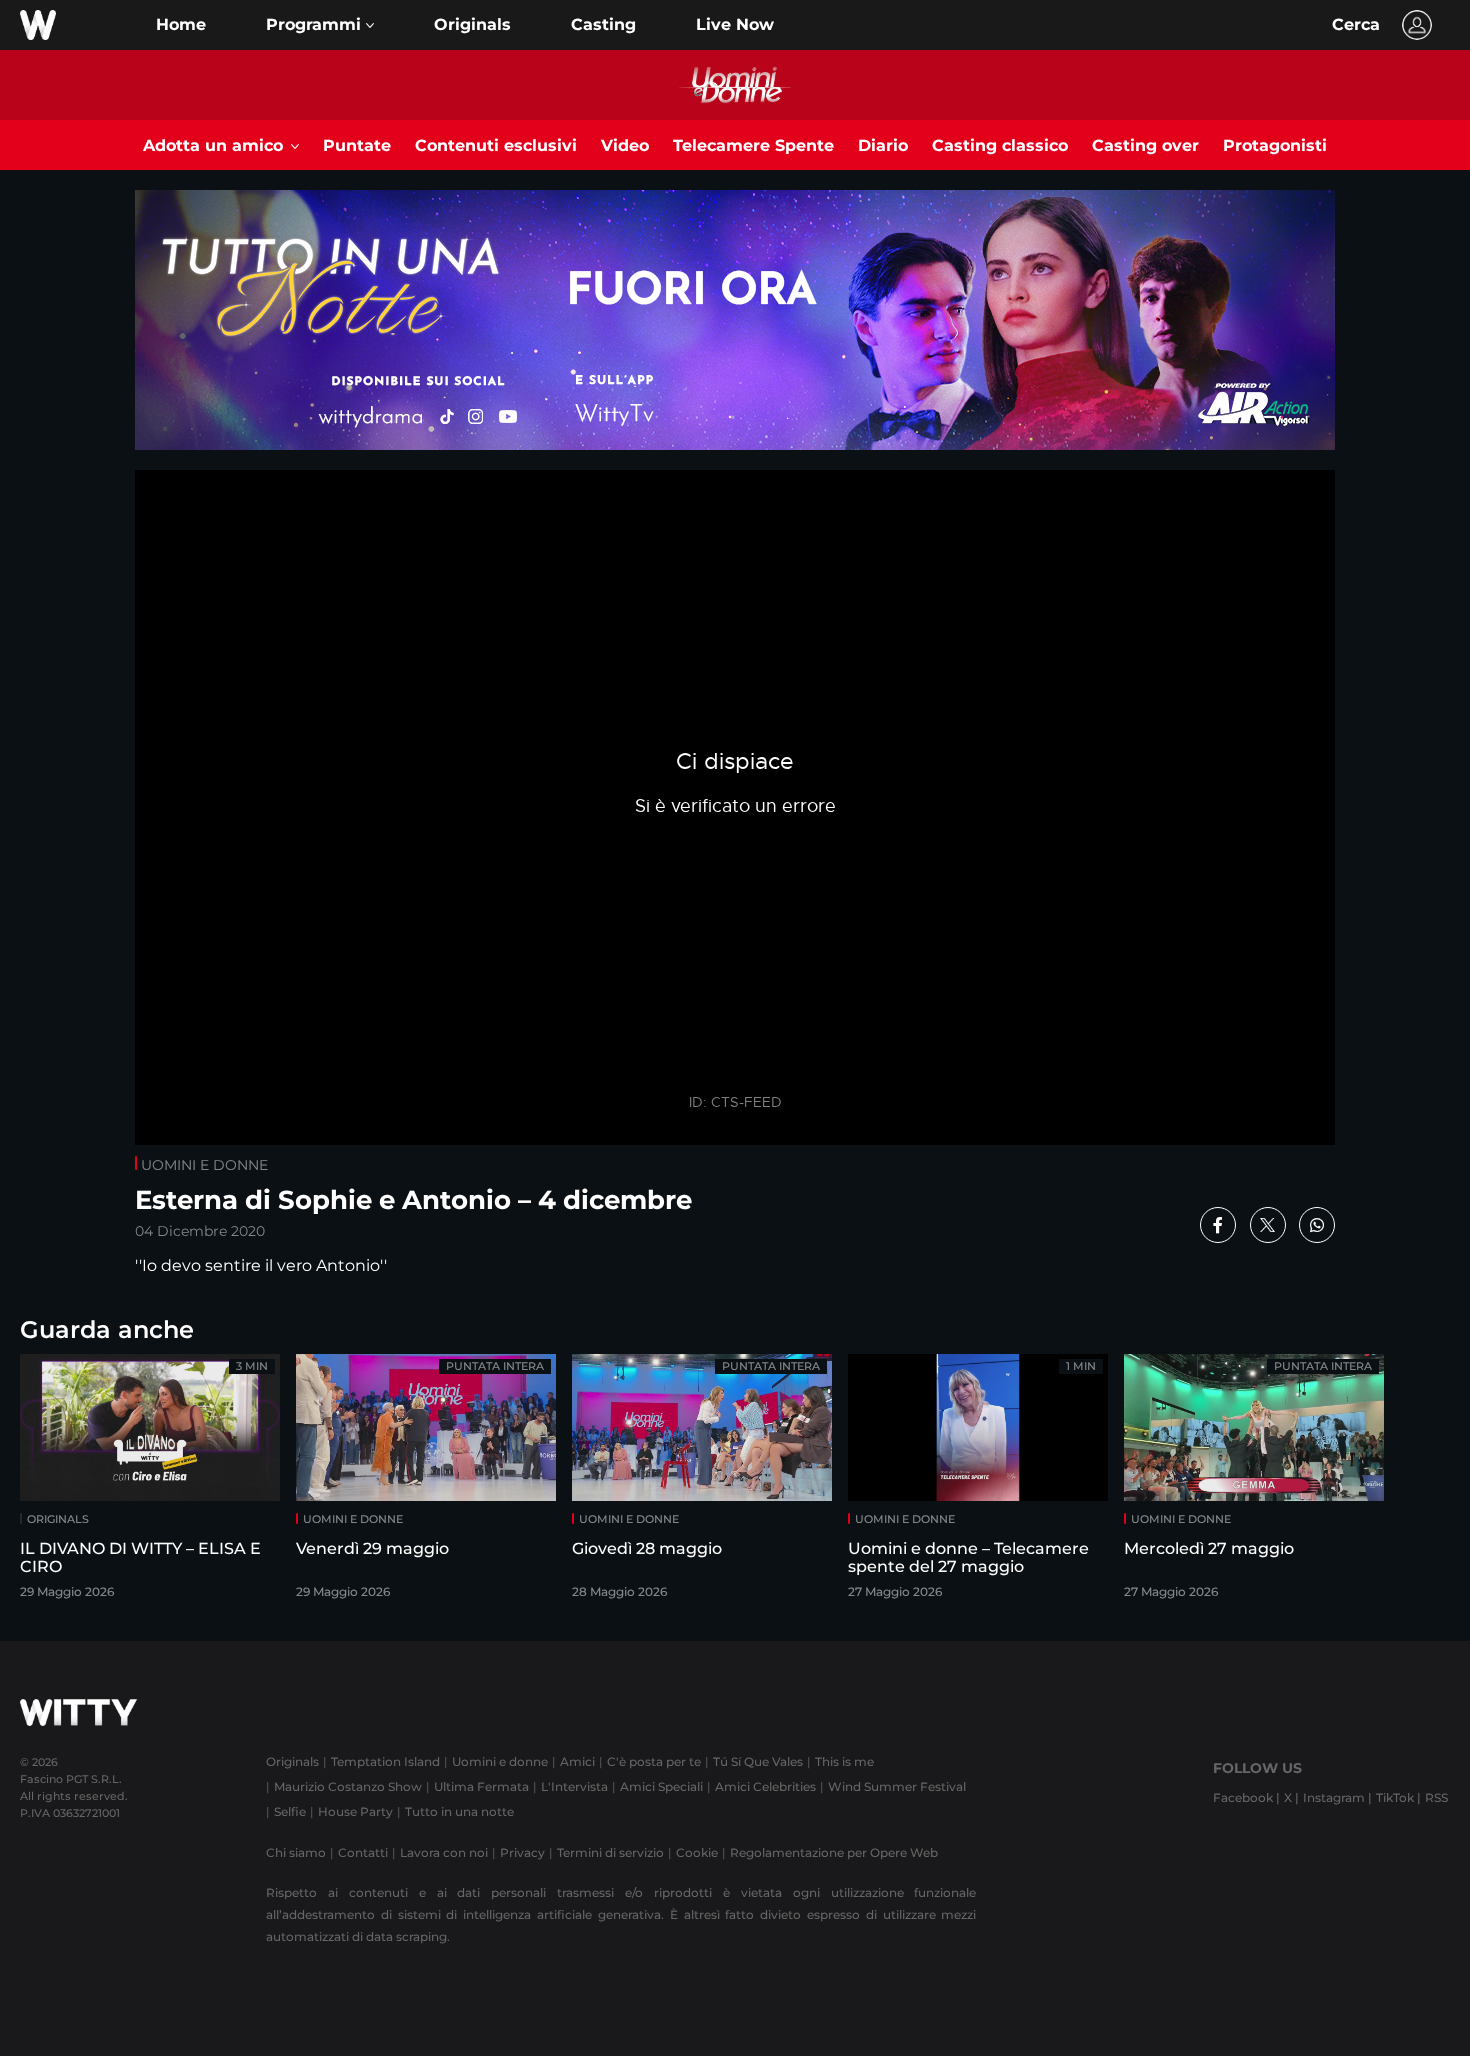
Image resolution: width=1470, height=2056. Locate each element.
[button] (320, 25)
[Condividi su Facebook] (1218, 1225)
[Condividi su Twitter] (1268, 1225)
